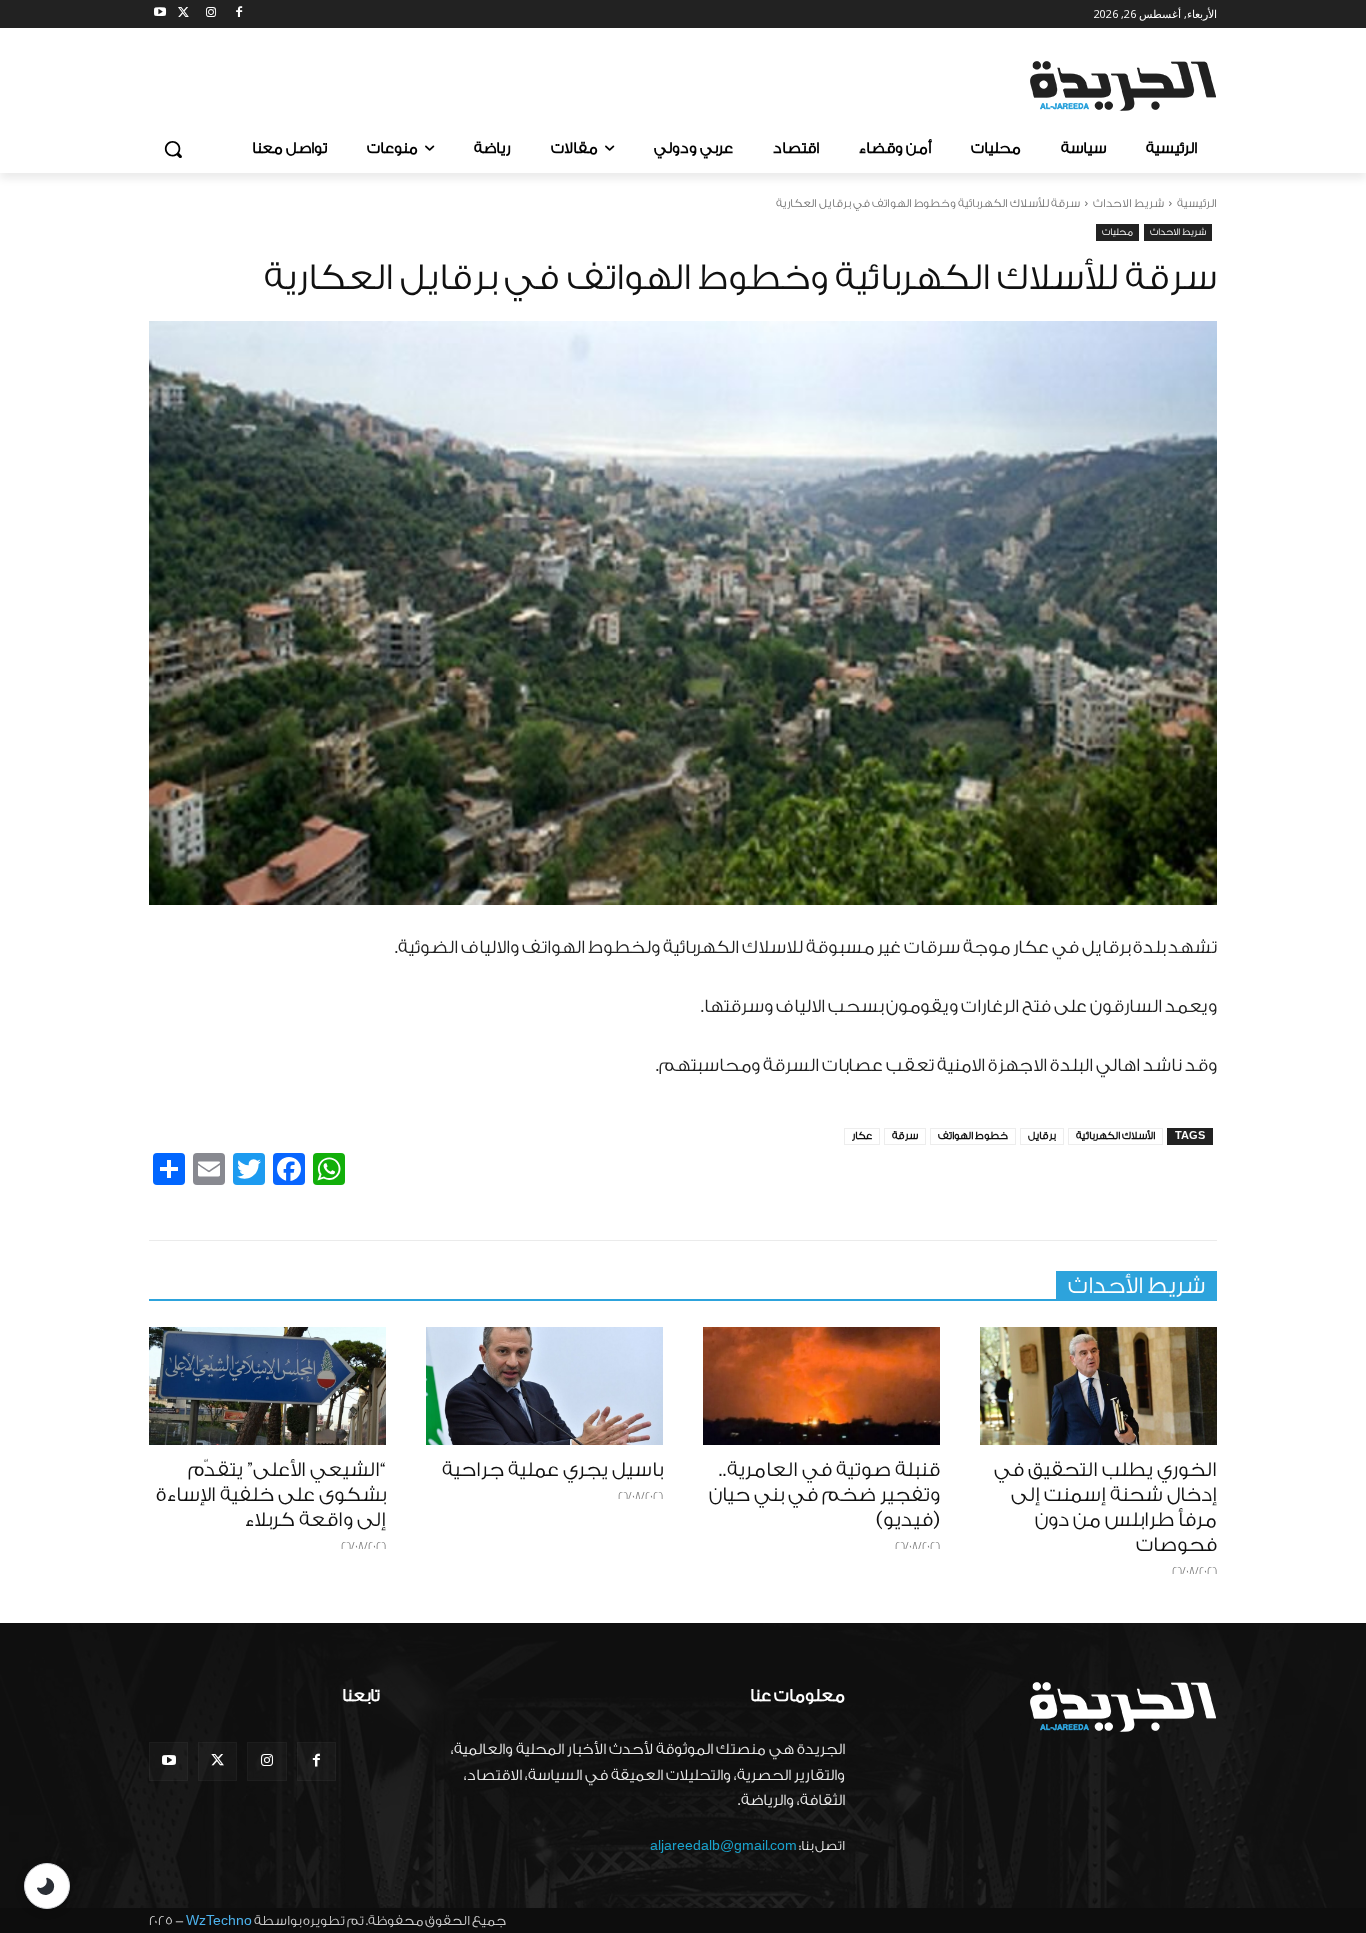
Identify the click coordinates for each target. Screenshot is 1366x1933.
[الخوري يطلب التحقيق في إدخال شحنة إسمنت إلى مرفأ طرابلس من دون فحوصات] (1098, 1386)
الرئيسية (1197, 203)
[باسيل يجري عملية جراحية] (544, 1386)
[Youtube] (160, 14)
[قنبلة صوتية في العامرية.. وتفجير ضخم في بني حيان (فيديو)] (821, 1386)
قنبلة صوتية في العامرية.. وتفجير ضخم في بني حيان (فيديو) (824, 1495)
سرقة (905, 1136)
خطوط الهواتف (973, 1136)
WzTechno (219, 1920)
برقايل (1042, 1136)
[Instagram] (211, 14)
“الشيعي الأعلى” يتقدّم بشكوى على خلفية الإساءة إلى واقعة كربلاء (271, 1495)
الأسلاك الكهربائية (1115, 1136)
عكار (862, 1136)
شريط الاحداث (1128, 203)
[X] (183, 14)
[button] (173, 149)
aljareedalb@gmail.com (723, 1845)
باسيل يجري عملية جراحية (552, 1470)
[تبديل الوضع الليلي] (47, 1886)
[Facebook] (238, 14)
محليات (1117, 232)
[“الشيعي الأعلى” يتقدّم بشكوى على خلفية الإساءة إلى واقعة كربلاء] (267, 1386)
